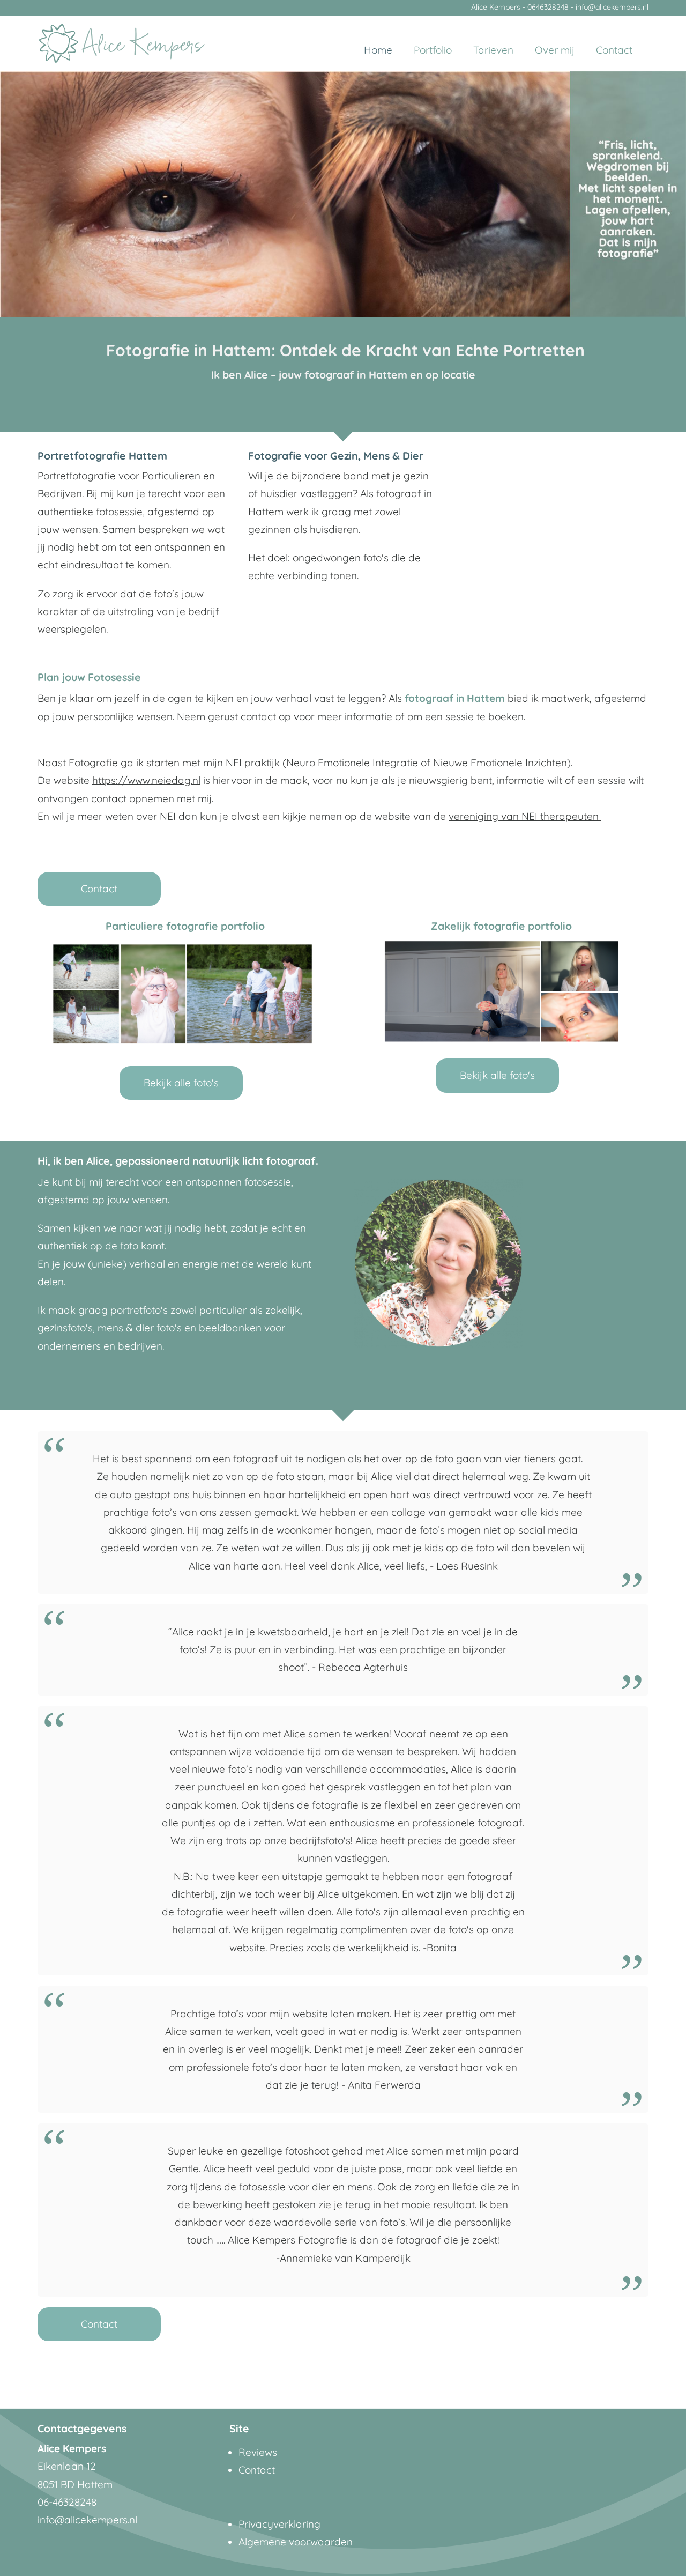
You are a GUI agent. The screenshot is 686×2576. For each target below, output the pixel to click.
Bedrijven (60, 493)
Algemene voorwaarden (296, 2542)
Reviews (258, 2452)
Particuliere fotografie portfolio (185, 926)
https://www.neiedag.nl (146, 780)
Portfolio (433, 50)
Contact (614, 50)
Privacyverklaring (279, 2524)
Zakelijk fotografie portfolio (501, 926)
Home (378, 50)
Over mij (555, 50)
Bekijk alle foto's (181, 1083)
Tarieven (493, 50)
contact (258, 716)
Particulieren (171, 476)
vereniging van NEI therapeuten (525, 816)
